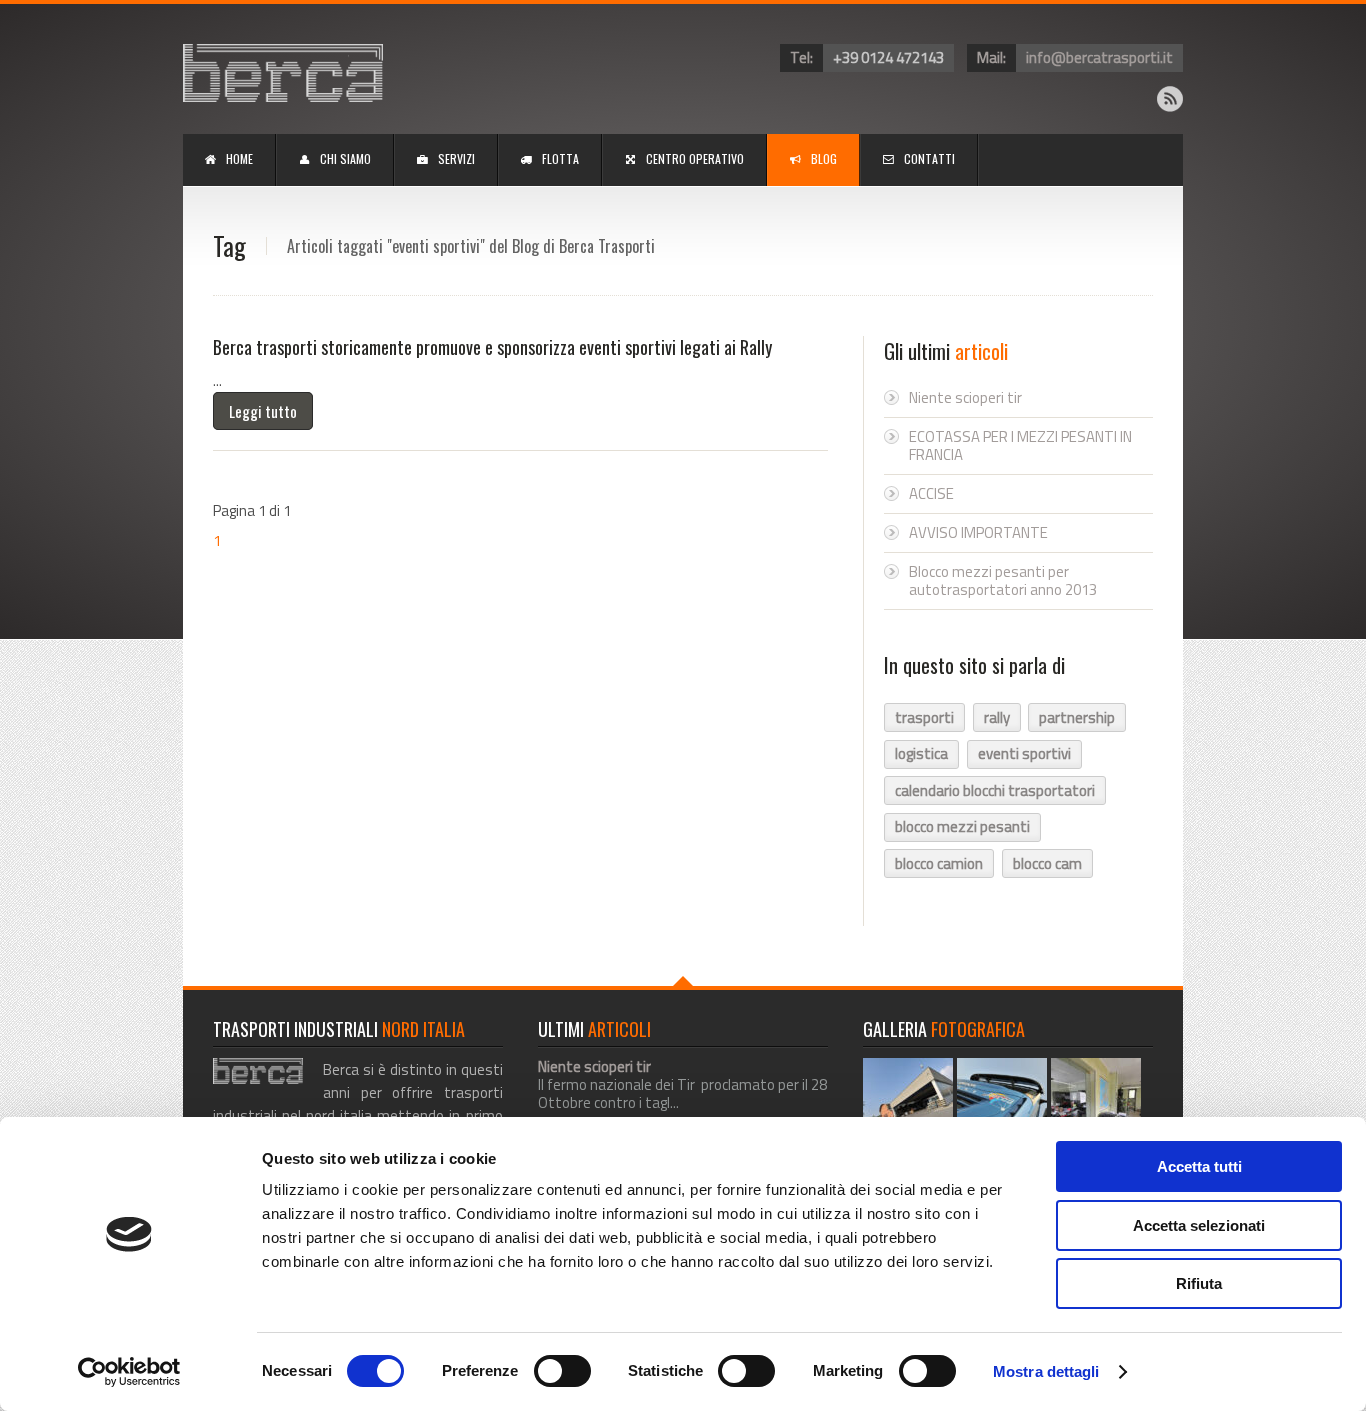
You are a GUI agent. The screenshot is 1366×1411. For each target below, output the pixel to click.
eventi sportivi (1024, 753)
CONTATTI (929, 158)
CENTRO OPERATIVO (695, 158)
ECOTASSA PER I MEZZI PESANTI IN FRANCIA (1020, 445)
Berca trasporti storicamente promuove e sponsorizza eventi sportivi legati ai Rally (492, 347)
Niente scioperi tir (965, 397)
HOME (239, 158)
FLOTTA (560, 158)
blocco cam (1047, 863)
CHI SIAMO (345, 158)
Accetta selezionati (1199, 1225)
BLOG (824, 158)
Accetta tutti (1199, 1166)
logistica (921, 753)
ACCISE (931, 493)
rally (997, 717)
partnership (1077, 717)
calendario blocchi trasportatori (995, 790)
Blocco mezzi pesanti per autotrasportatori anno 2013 (1003, 580)
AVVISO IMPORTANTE (978, 532)
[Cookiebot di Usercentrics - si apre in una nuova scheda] (129, 1372)
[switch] (562, 1371)
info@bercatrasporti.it (1099, 57)
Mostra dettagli (1046, 1371)
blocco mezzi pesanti (962, 826)
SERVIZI (456, 158)
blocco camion (939, 863)
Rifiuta (1199, 1283)
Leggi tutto (263, 411)
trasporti (924, 717)
